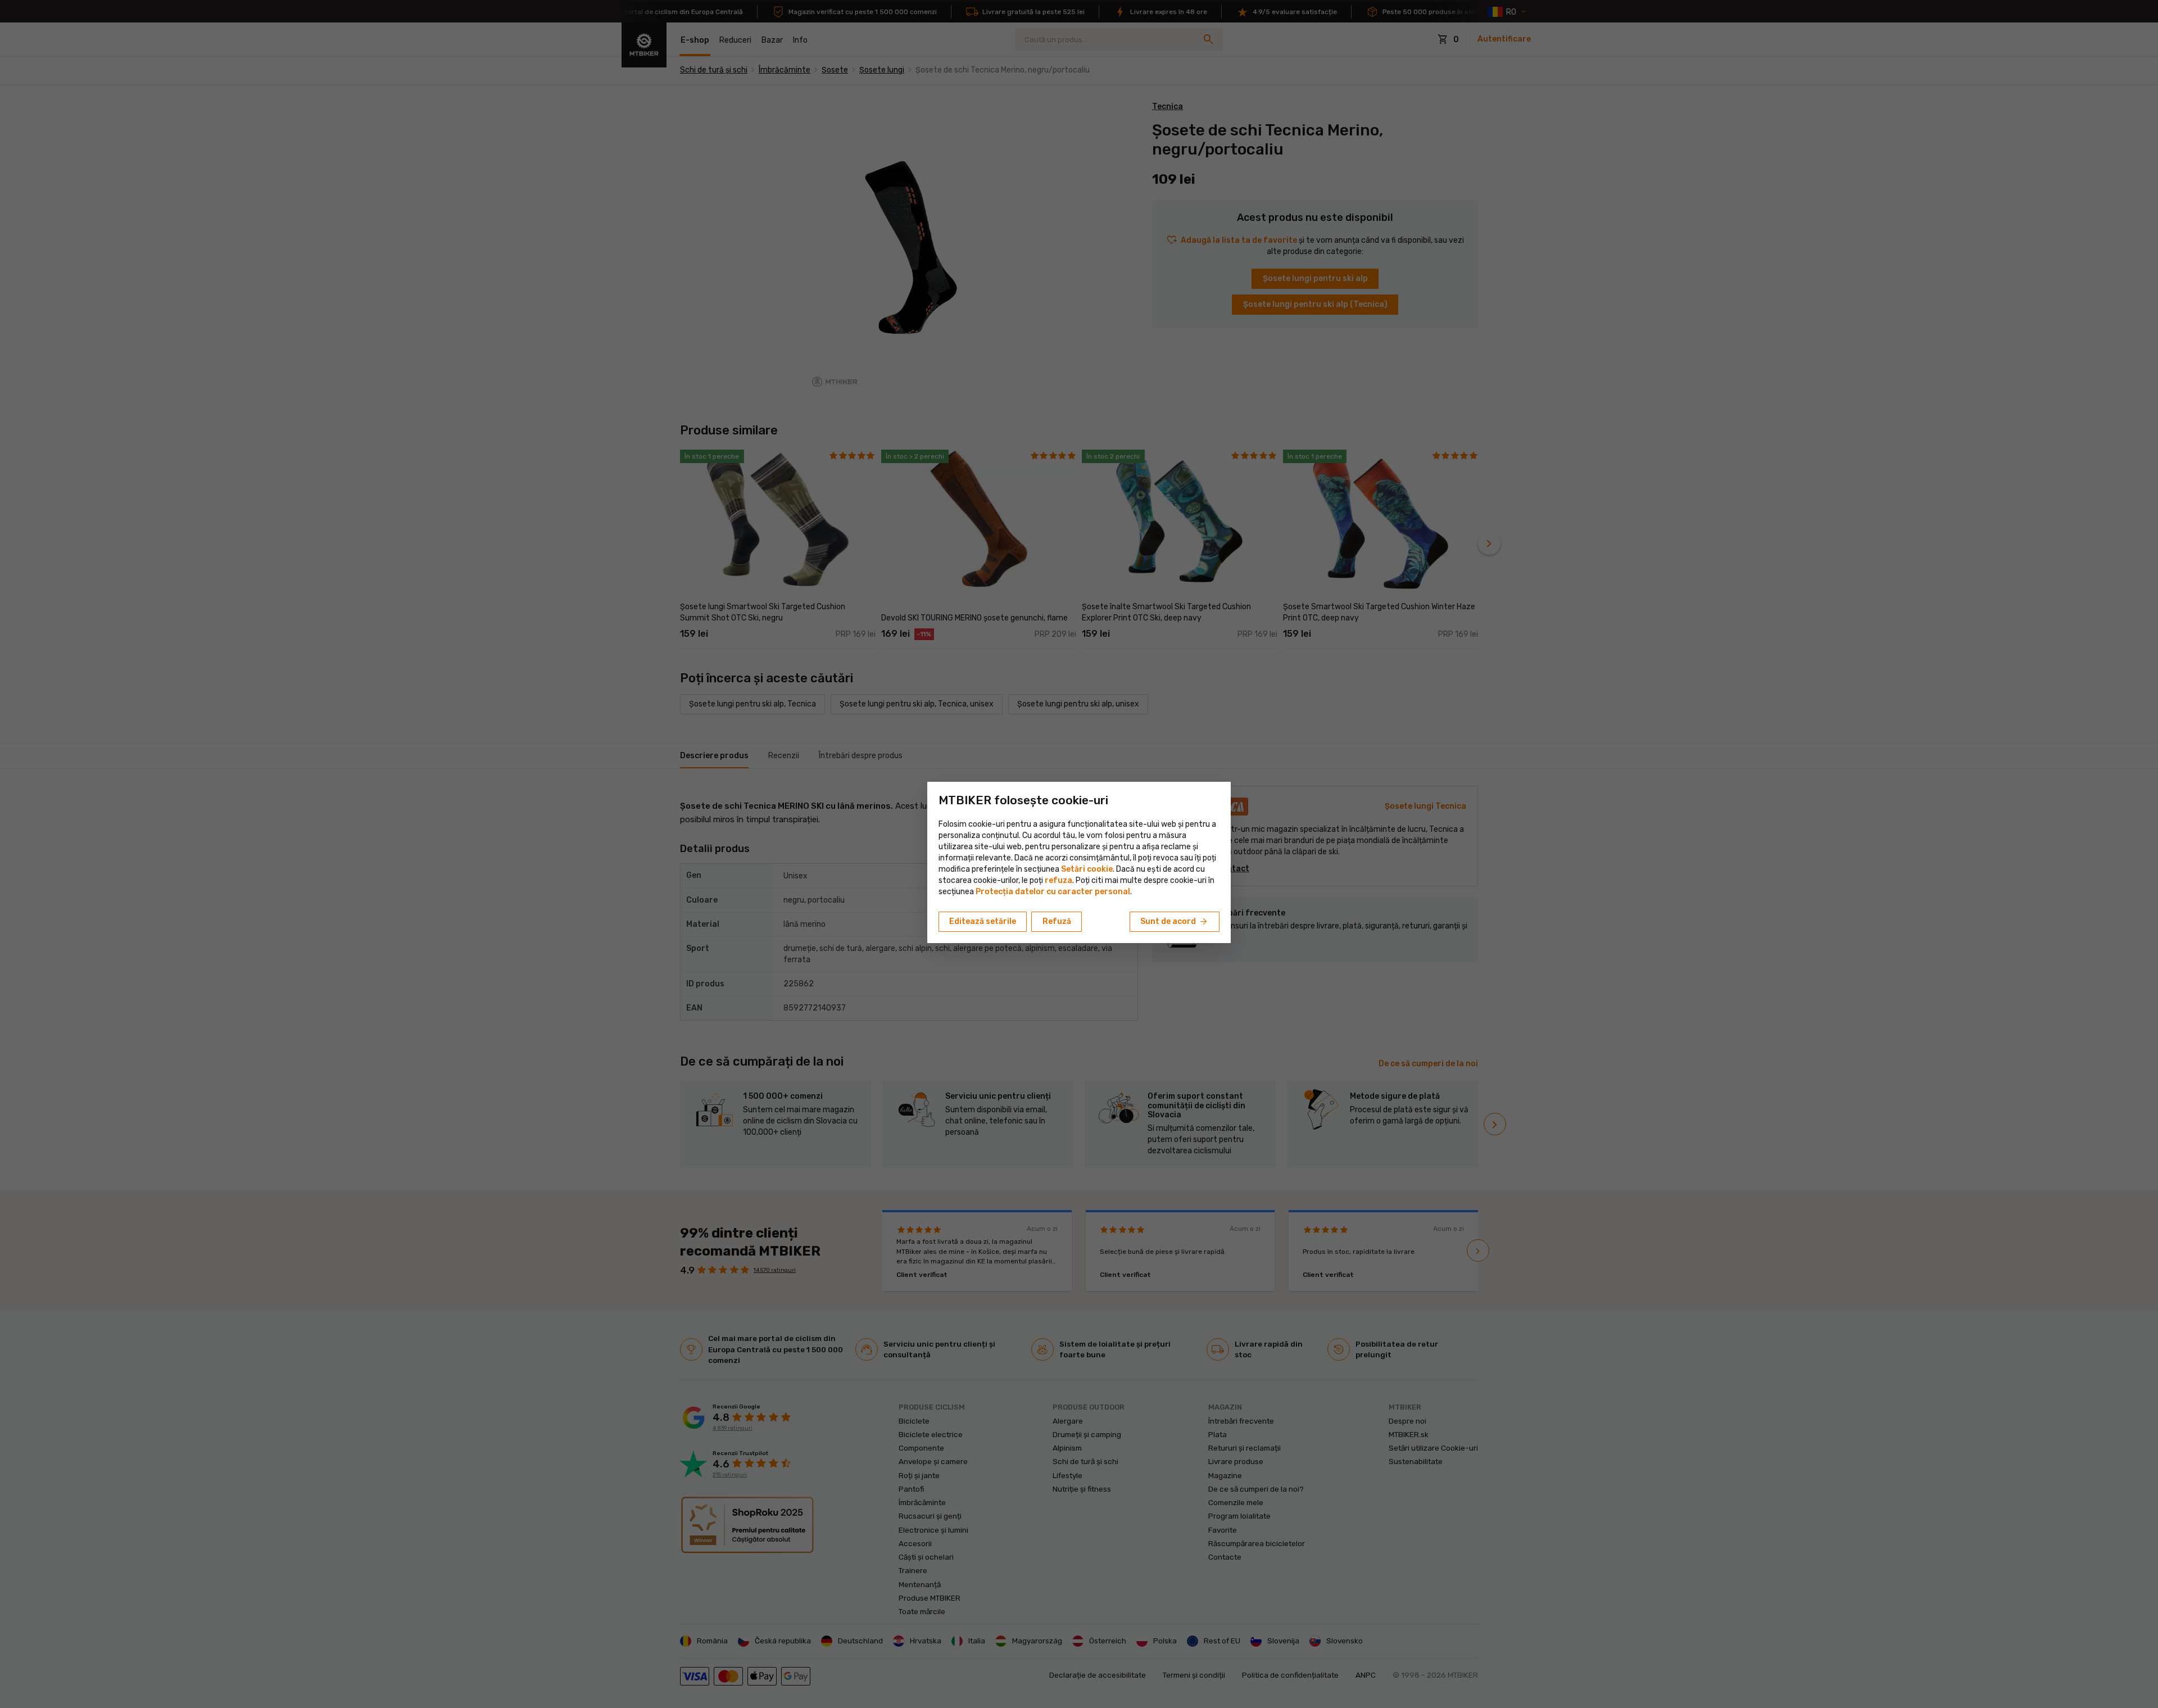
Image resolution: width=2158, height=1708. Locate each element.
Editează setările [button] (983, 921)
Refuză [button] (1057, 921)
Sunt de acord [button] (1175, 922)
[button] (1058, 880)
